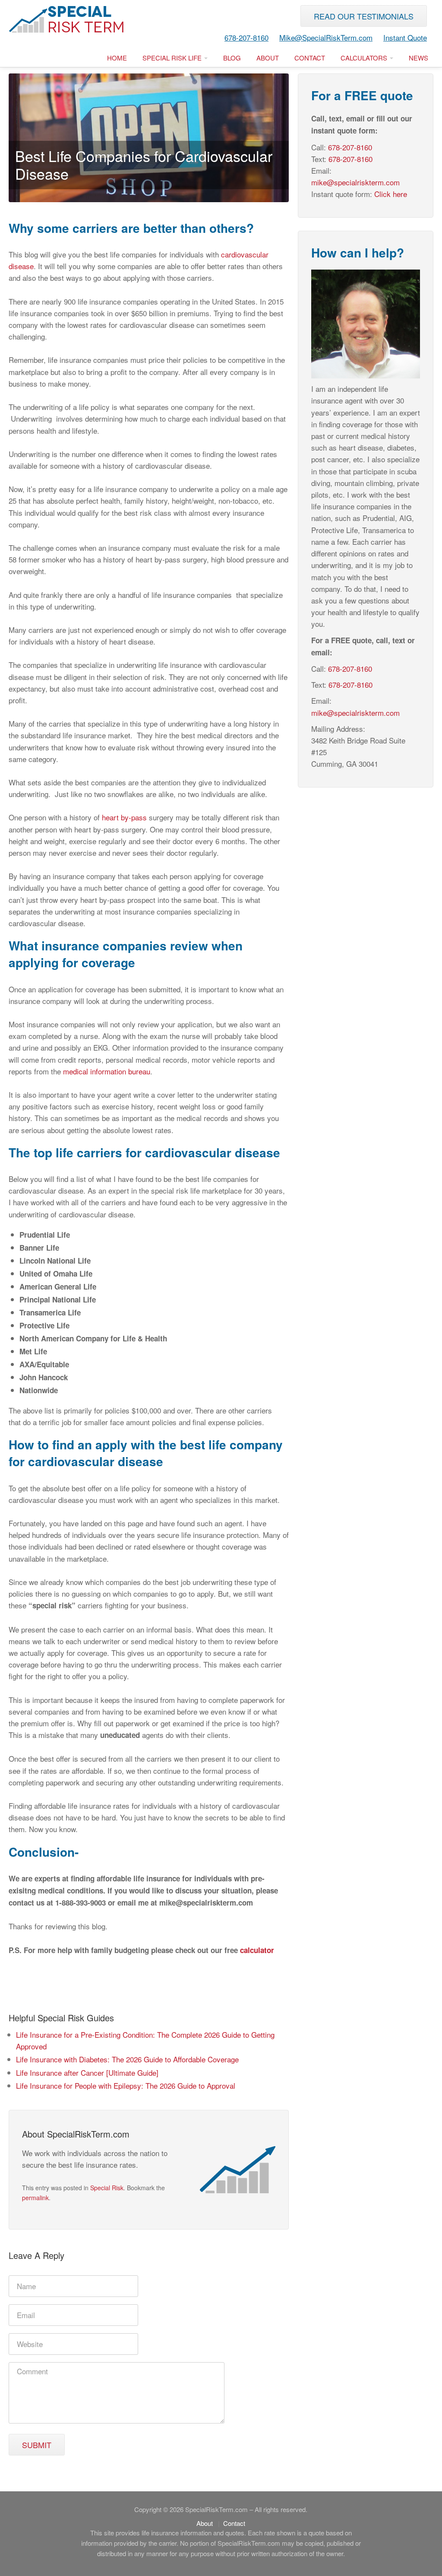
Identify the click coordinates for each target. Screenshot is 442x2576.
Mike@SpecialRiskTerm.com (326, 37)
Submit (37, 2445)
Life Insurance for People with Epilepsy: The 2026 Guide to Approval (126, 2085)
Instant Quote (405, 37)
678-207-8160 (246, 37)
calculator (257, 1950)
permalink (35, 2198)
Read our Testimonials (364, 16)
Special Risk (107, 2188)
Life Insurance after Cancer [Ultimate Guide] (87, 2073)
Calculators (365, 58)
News (418, 58)
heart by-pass (124, 817)
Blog (232, 58)
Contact (310, 58)
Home (117, 58)
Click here (391, 194)
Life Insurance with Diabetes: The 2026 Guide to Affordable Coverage (127, 2059)
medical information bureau (107, 1071)
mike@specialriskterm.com (355, 182)
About (268, 58)
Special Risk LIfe (173, 58)
